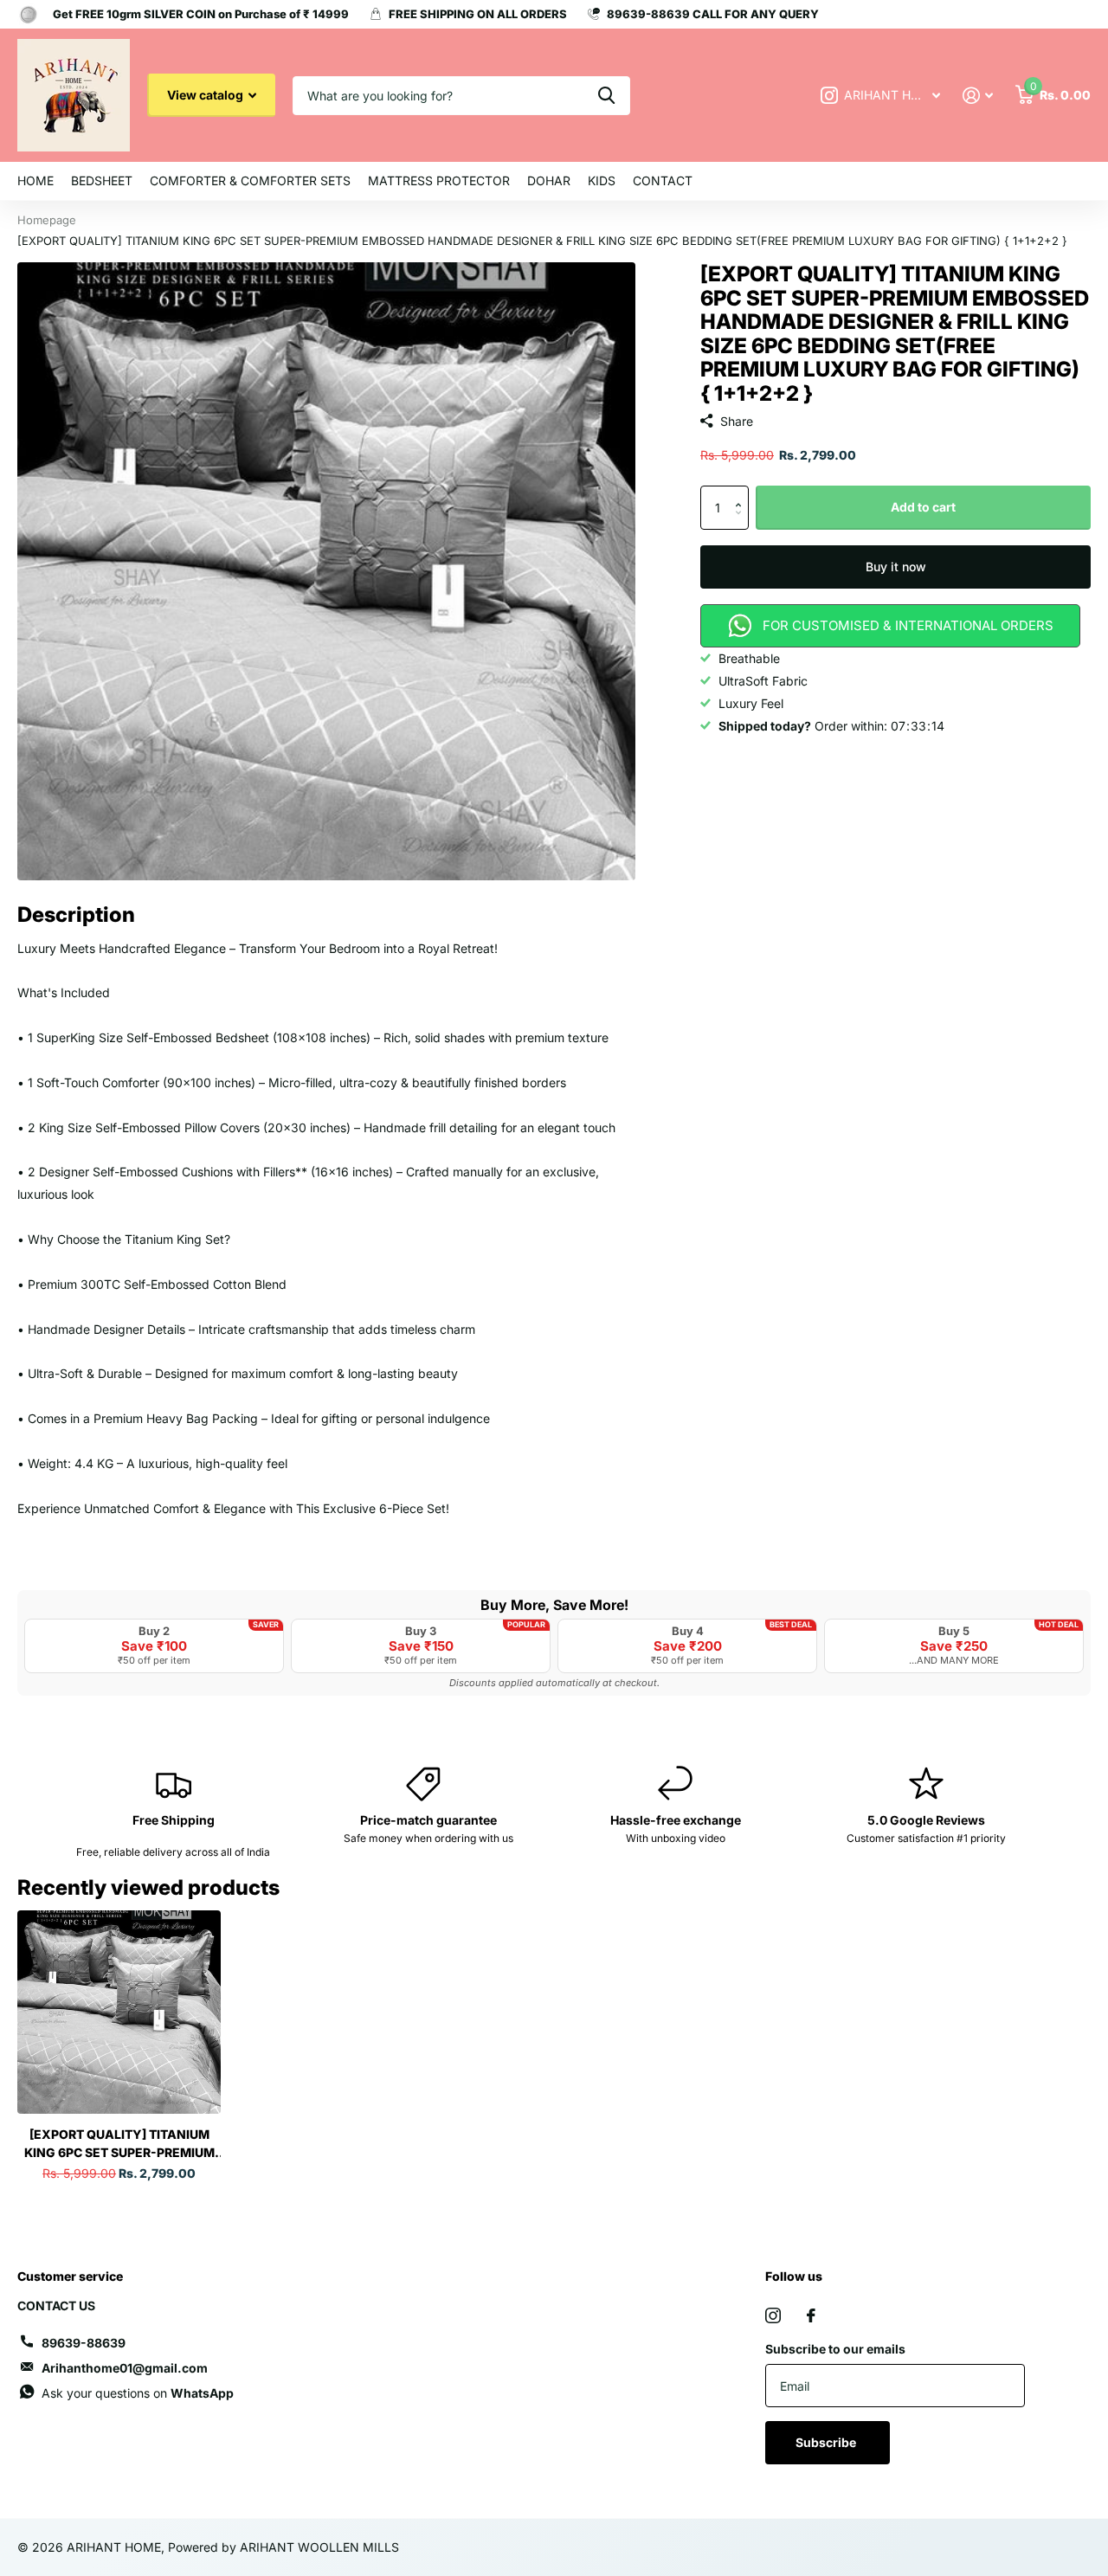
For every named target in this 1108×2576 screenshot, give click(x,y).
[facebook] (811, 2315)
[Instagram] (773, 2315)
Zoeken (606, 96)
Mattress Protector (439, 180)
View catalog (206, 95)
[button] (742, 492)
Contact (663, 180)
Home (35, 180)
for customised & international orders (908, 625)
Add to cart (923, 507)
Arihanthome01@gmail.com (125, 2368)
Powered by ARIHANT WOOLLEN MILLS (283, 2547)
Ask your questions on (138, 2393)
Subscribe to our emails (835, 2349)
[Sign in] (978, 96)
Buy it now (896, 567)
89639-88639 (84, 2343)
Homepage (47, 220)
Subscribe (827, 2442)
